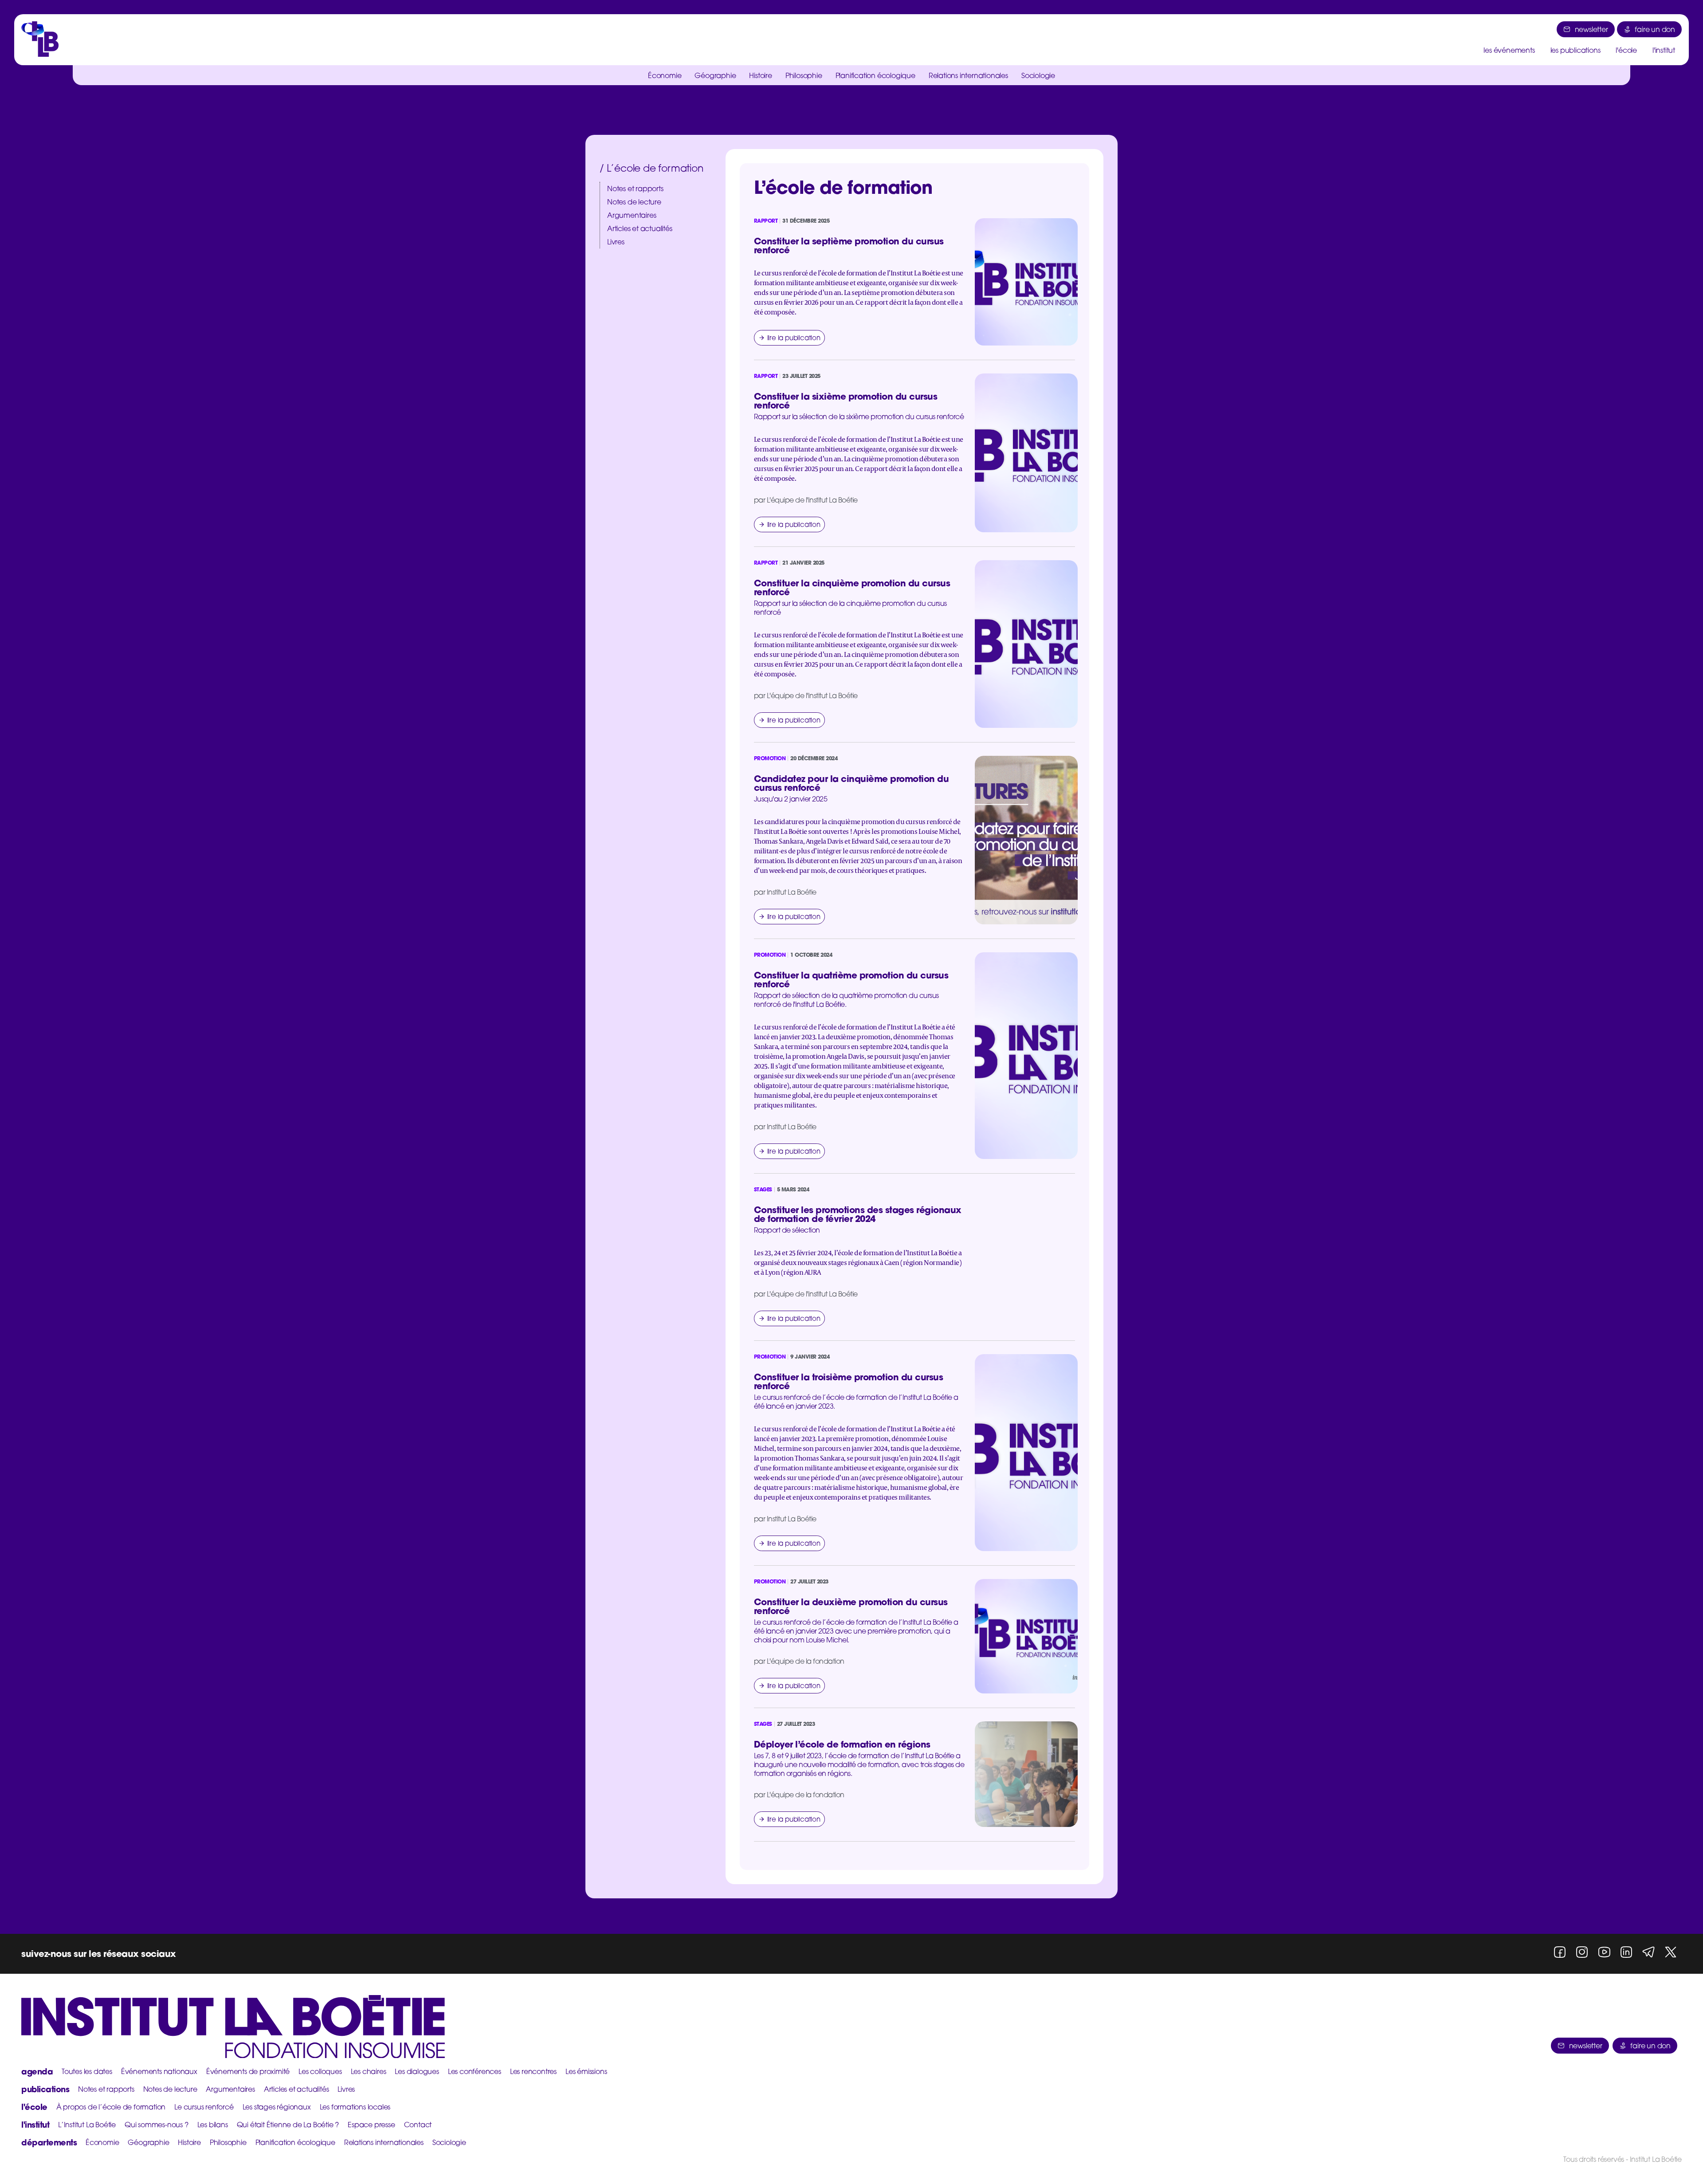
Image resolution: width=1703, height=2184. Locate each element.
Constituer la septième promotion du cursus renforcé (849, 246)
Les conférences (475, 2071)
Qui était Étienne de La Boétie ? (288, 2125)
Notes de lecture (634, 202)
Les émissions (586, 2071)
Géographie (715, 75)
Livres (616, 242)
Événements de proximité (248, 2071)
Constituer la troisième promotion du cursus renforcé (849, 1381)
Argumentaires (632, 215)
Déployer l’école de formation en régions (842, 1744)
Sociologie (1038, 75)
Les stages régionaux (277, 2107)
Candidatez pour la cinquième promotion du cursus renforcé (851, 783)
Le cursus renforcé (204, 2107)
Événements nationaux (159, 2071)
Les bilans (213, 2125)
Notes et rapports (635, 189)
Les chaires (369, 2071)
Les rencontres (533, 2071)
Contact (418, 2125)
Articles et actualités (640, 228)
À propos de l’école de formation (111, 2107)
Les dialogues (417, 2071)
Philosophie (804, 75)
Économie (665, 75)
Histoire (760, 75)
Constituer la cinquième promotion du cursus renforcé (852, 587)
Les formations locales (355, 2107)
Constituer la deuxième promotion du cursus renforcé (851, 1606)
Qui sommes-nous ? (157, 2125)
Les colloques (320, 2071)
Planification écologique (875, 75)
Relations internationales (968, 75)
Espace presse (371, 2125)
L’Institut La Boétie (87, 2125)
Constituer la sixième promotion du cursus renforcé (846, 401)
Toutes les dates (87, 2071)
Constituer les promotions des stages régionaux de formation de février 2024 (858, 1214)
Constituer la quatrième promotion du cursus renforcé (851, 980)
